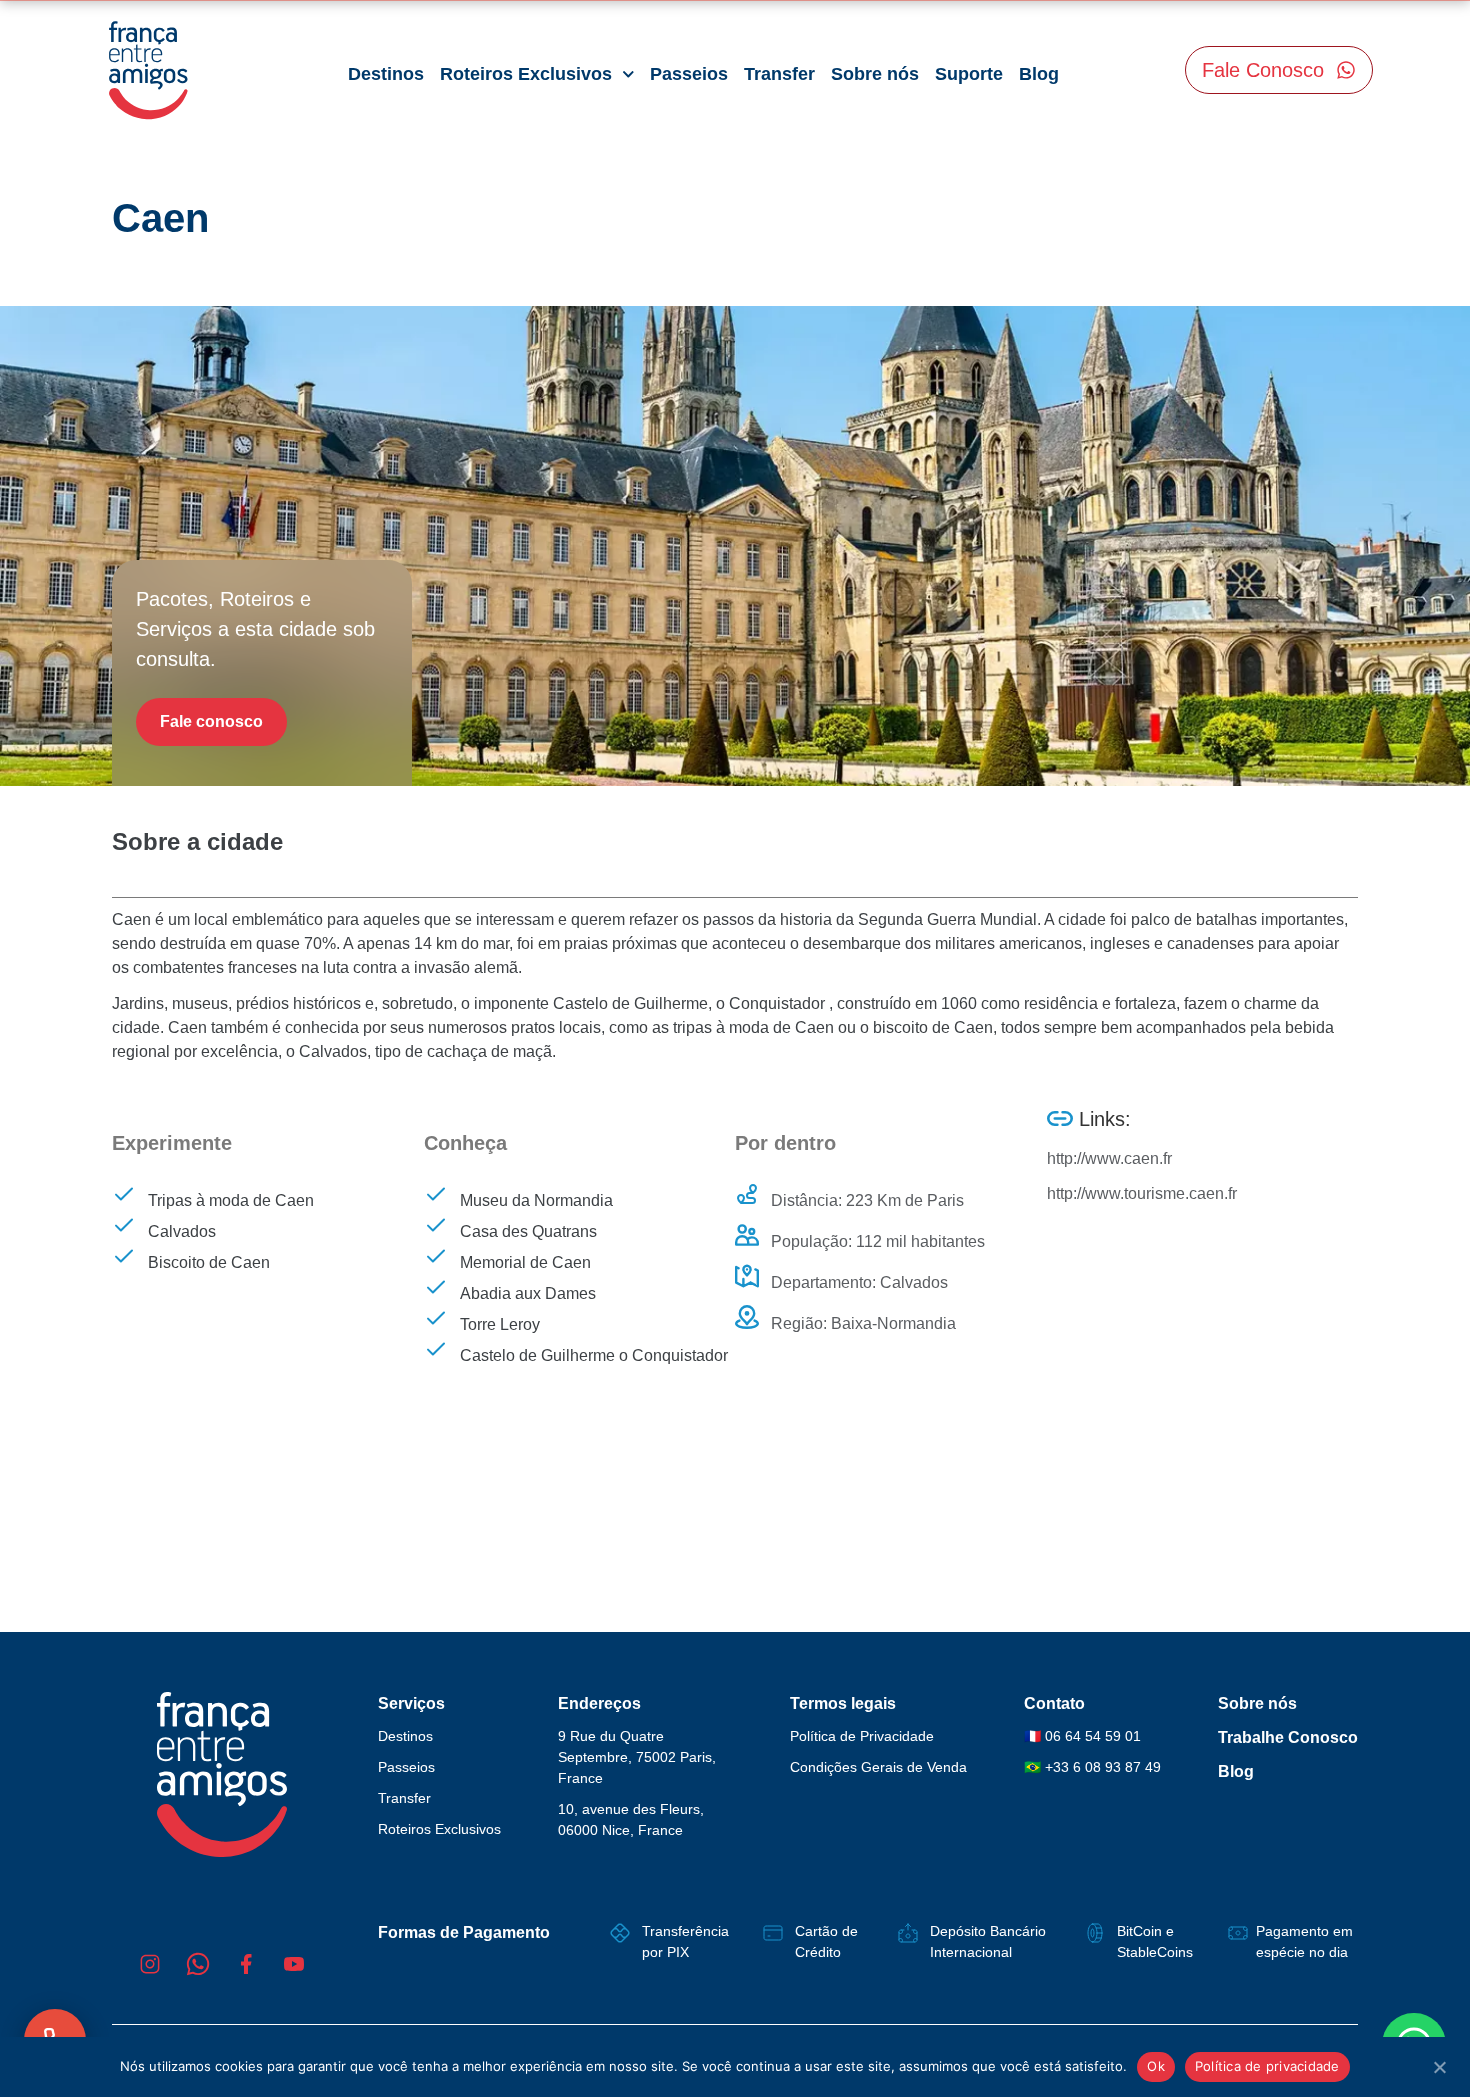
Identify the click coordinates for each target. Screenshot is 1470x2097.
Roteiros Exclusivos (526, 74)
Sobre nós (875, 74)
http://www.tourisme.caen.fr (1142, 1193)
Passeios (689, 74)
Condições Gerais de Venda (878, 1767)
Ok (1156, 2066)
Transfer (779, 74)
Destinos (386, 74)
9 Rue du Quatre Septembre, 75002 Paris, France (637, 1757)
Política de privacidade (1267, 2066)
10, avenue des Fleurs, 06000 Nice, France (631, 1819)
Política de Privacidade (862, 1736)
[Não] (1439, 2065)
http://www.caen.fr (1109, 1158)
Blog (1039, 74)
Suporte (969, 74)
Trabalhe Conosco (1288, 1737)
